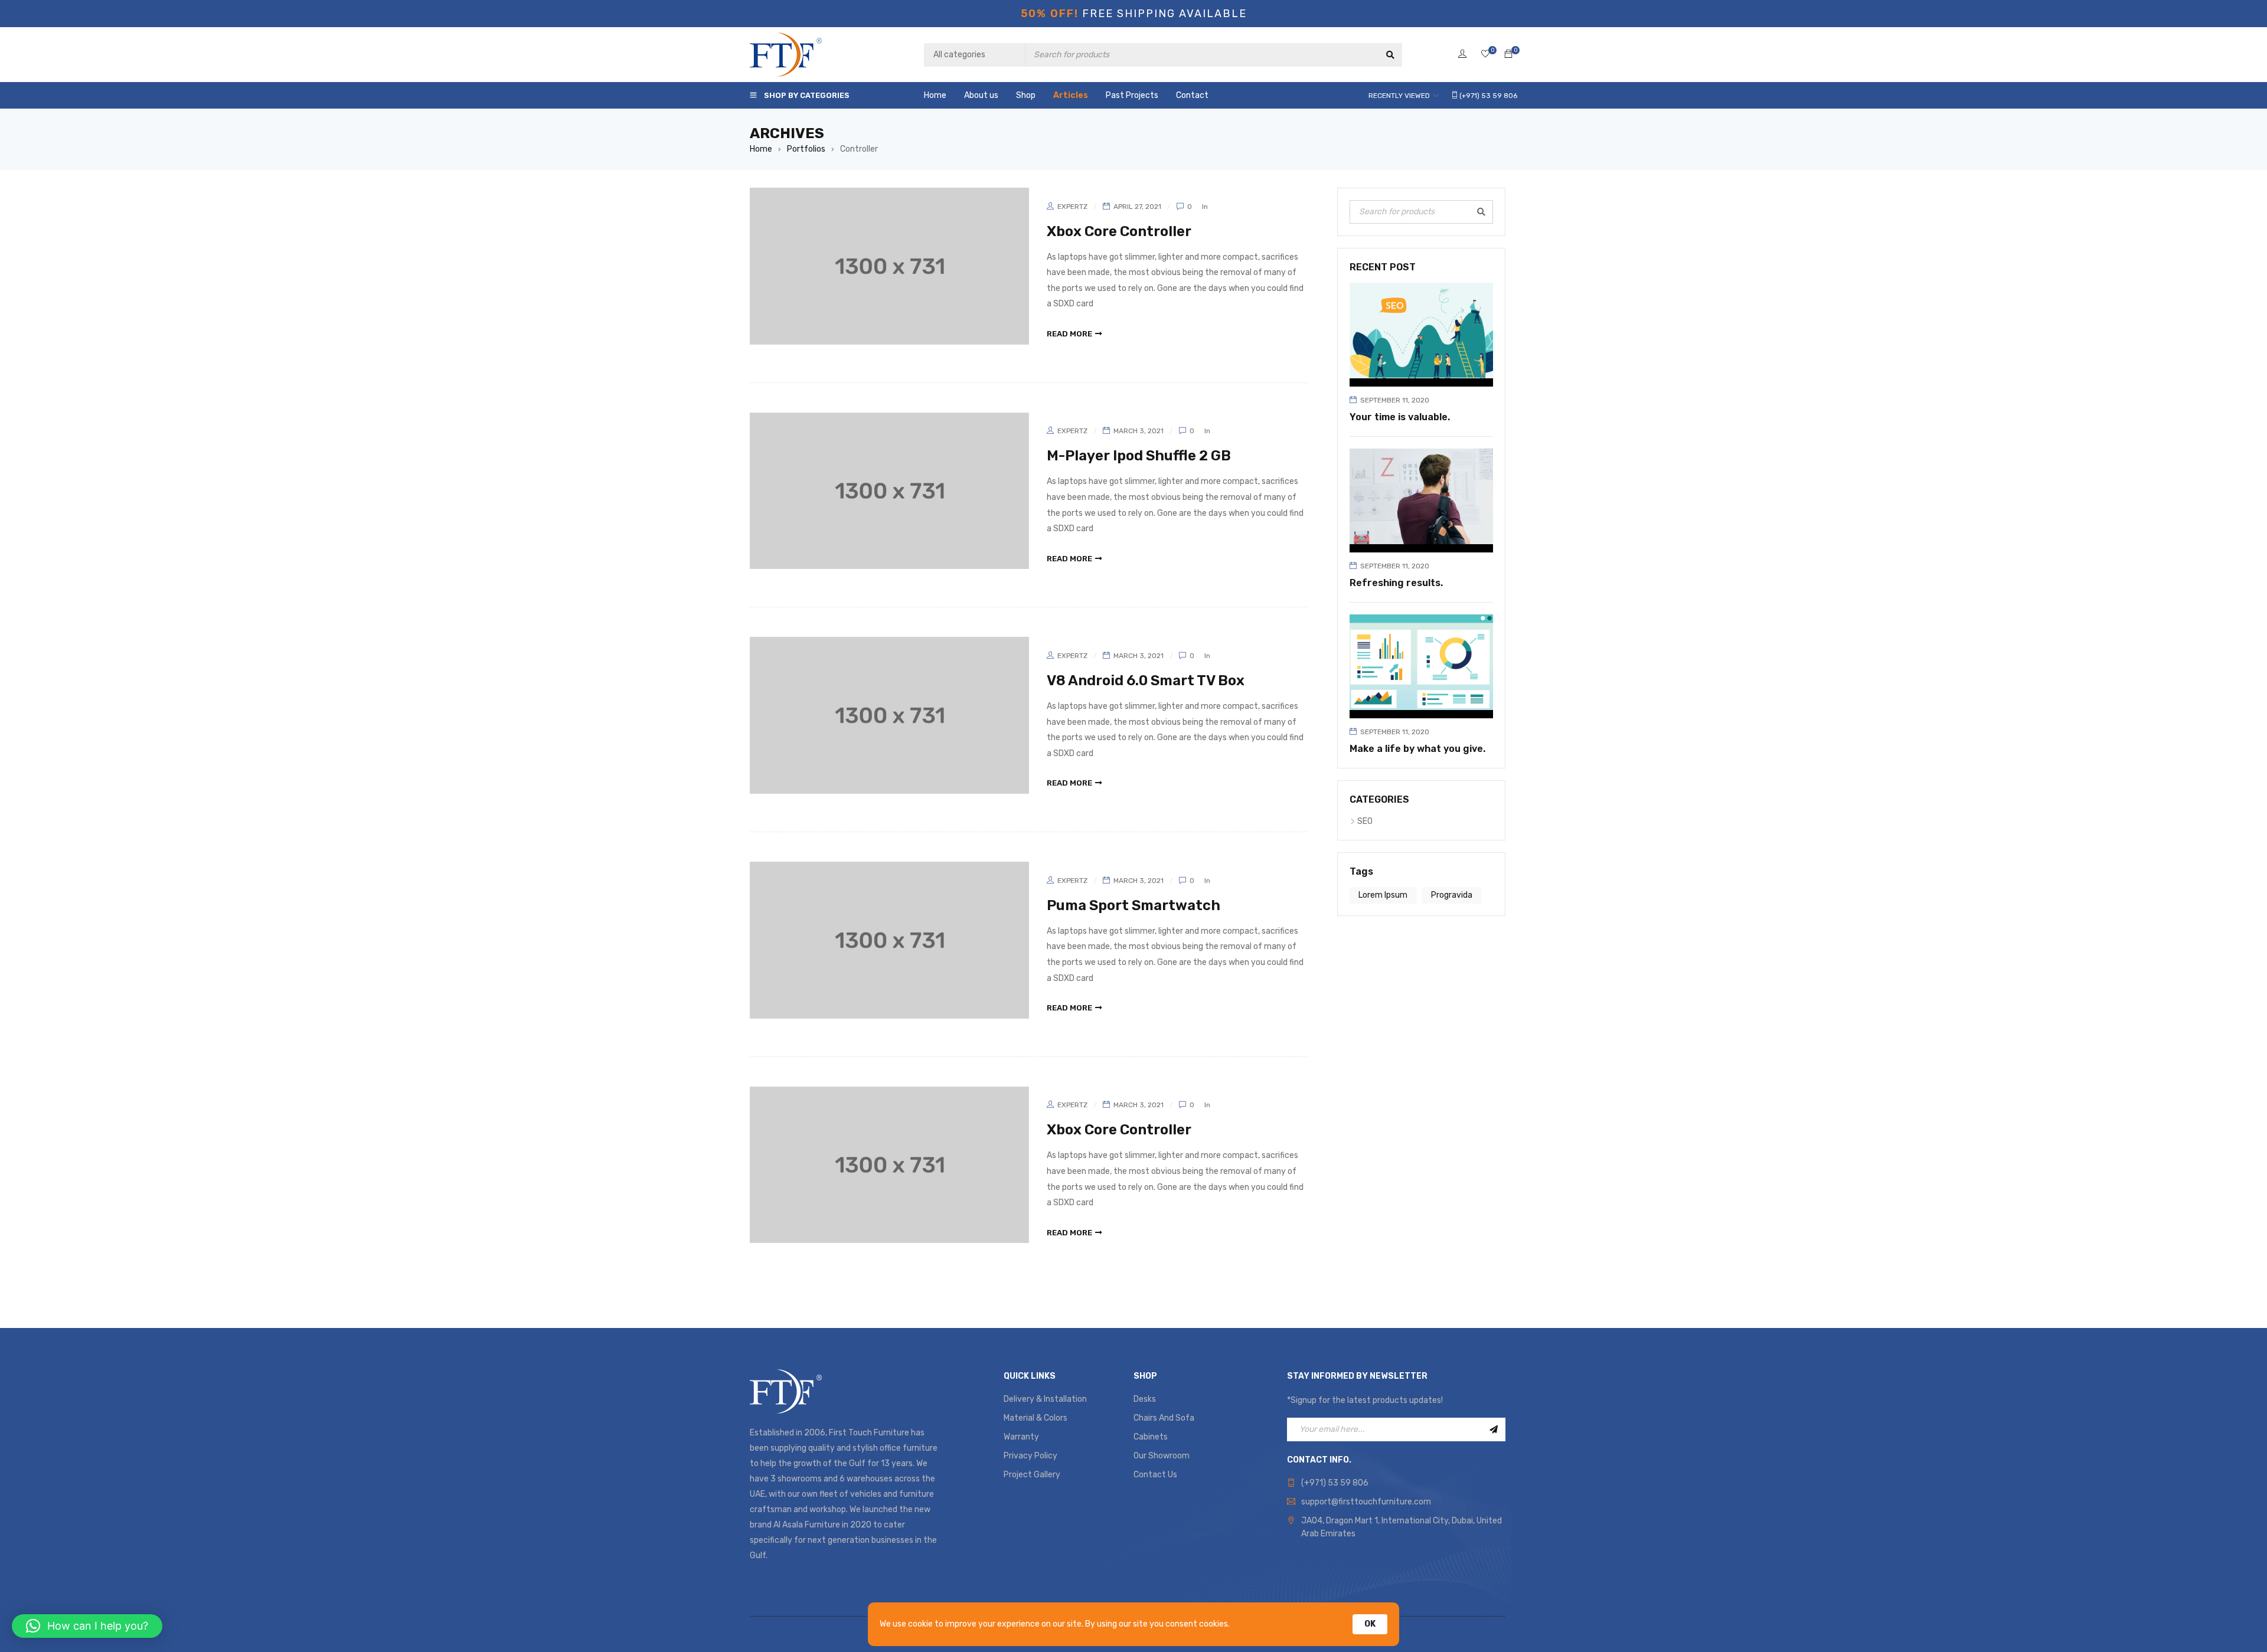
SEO (1365, 821)
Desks (1145, 1399)
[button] (87, 1626)
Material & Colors (1035, 1418)
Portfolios (806, 149)
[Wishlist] (1485, 55)
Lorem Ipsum (1383, 895)
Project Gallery (1032, 1475)
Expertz (1072, 207)
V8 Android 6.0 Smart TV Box (1146, 681)
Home (761, 149)
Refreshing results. (1396, 583)
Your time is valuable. (1400, 417)
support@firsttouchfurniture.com (1366, 1502)
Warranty (1021, 1437)
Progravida (1452, 895)
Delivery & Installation (1045, 1399)
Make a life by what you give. (1417, 749)
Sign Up (1494, 1429)
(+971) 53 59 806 (1335, 1483)
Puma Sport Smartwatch (1133, 905)
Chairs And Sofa (1164, 1418)
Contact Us (1155, 1475)
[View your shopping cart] (1508, 55)
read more (1069, 334)
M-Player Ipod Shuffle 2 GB (1139, 456)
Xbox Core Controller (1119, 231)
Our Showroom (1162, 1456)
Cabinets (1151, 1437)
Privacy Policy (1030, 1456)
